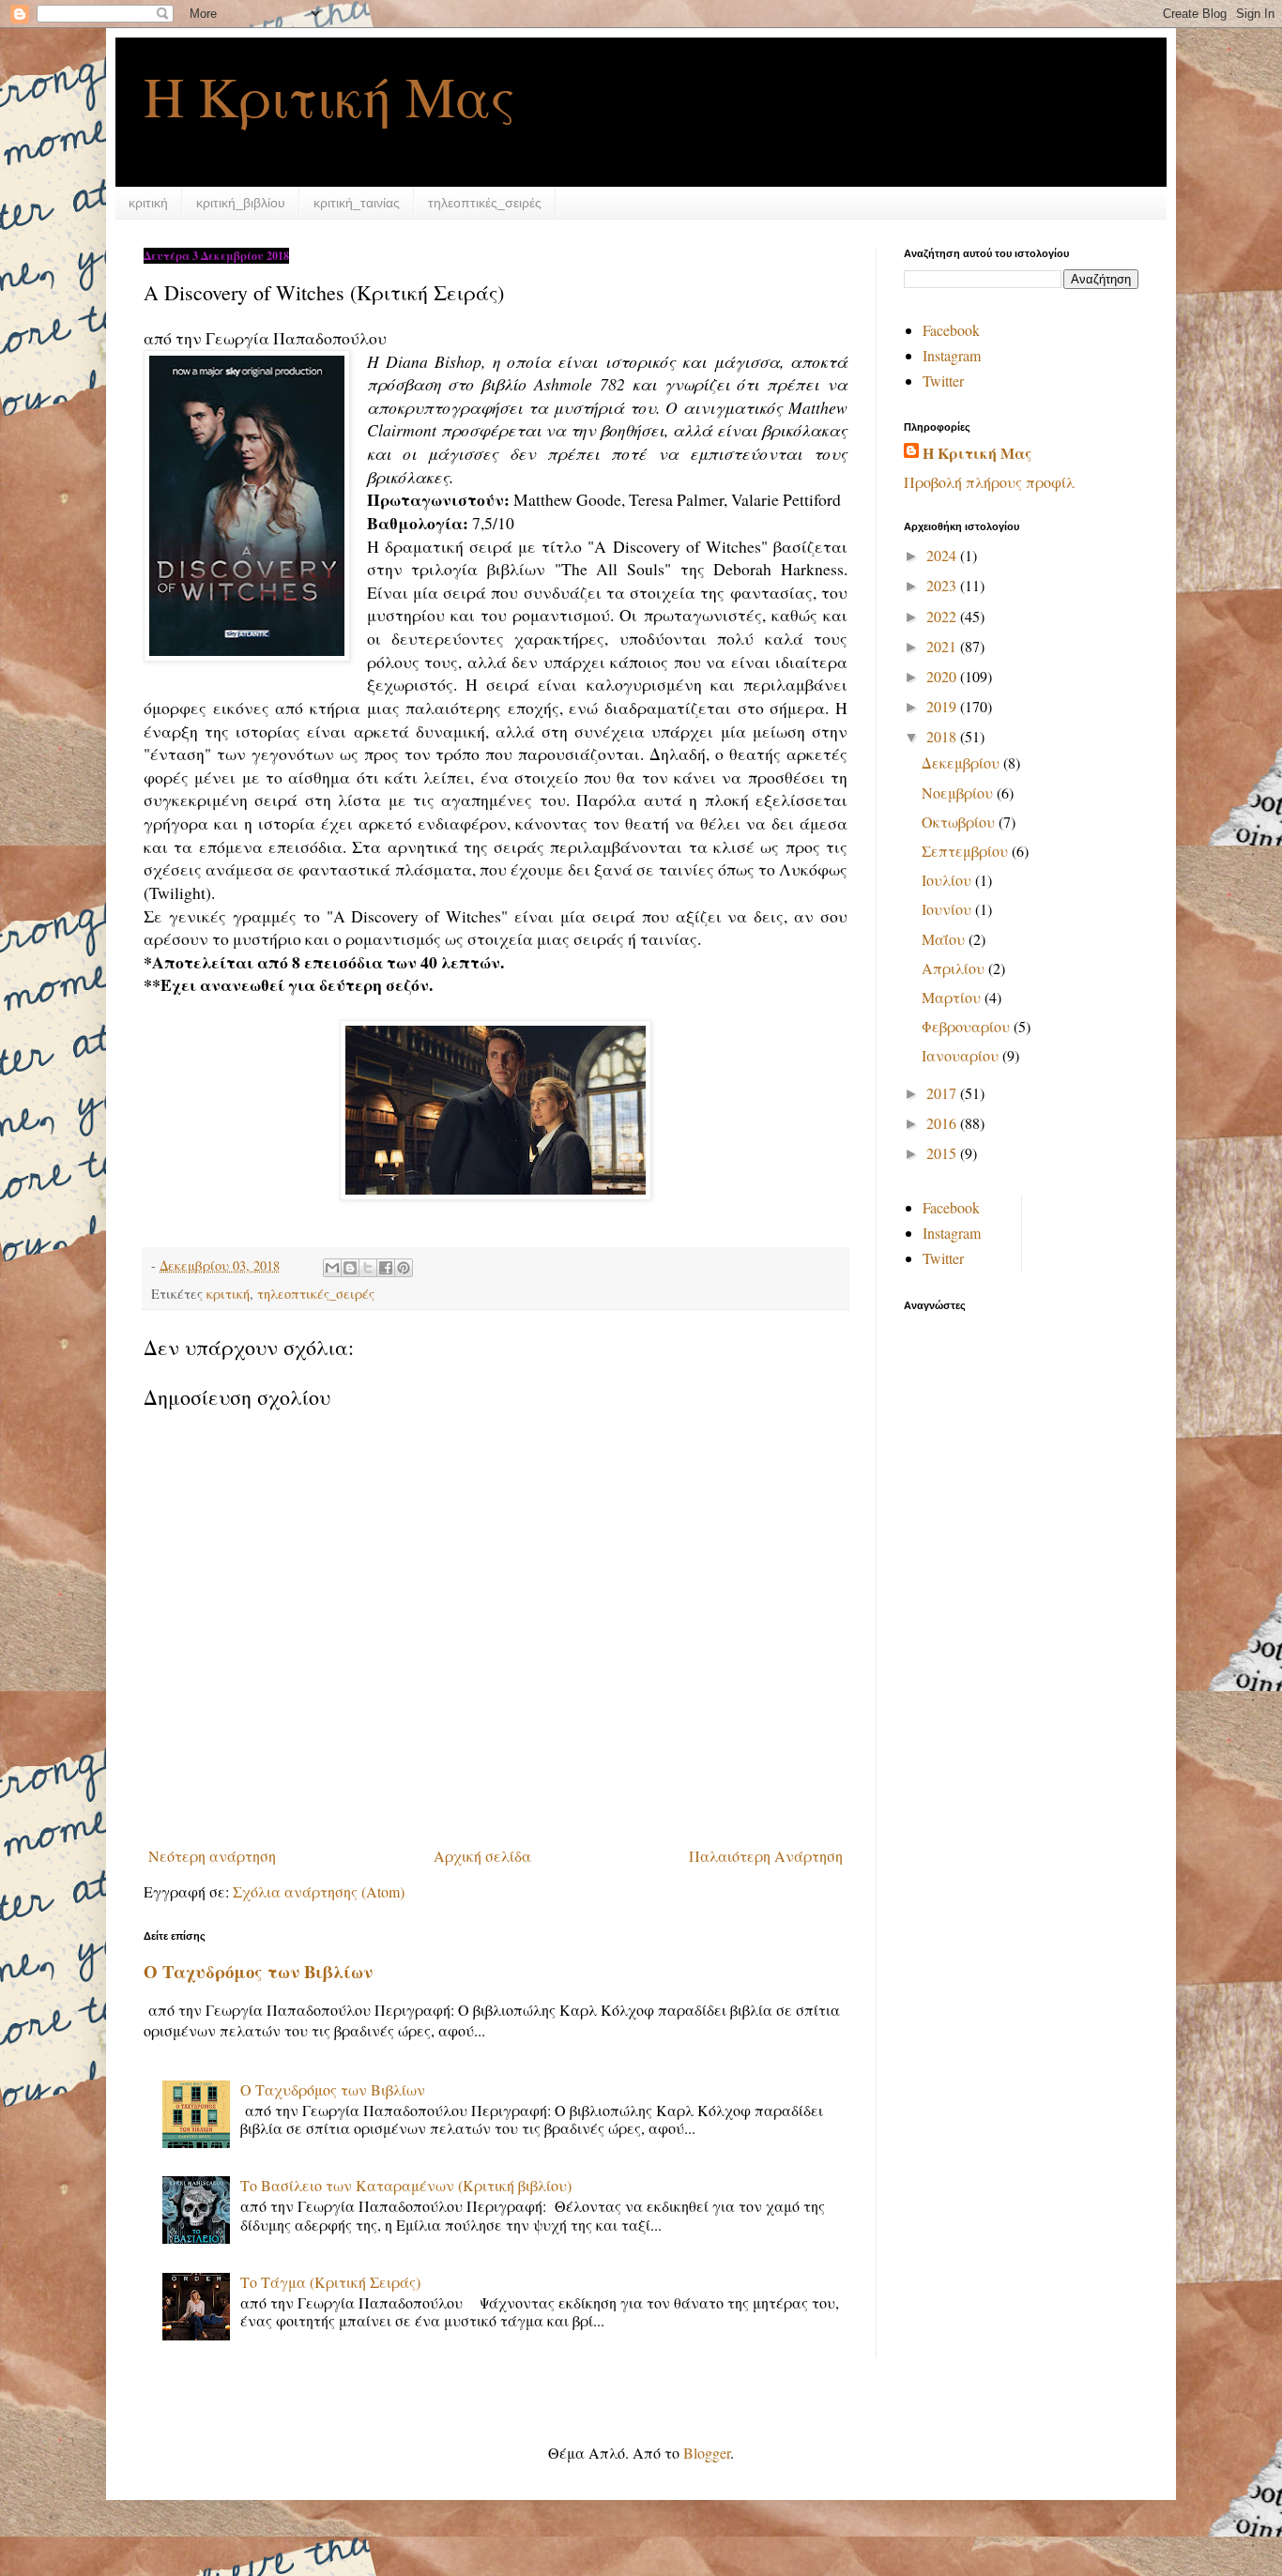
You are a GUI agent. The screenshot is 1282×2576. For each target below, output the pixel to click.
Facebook (951, 330)
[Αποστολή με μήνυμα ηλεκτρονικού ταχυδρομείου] (332, 1268)
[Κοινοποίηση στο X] (368, 1268)
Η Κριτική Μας (329, 96)
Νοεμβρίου (959, 793)
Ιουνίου (948, 909)
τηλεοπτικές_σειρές (485, 203)
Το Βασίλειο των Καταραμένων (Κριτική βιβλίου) (406, 2185)
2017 (943, 1093)
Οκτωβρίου (960, 822)
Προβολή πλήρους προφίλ (989, 482)
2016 (943, 1123)
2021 (943, 646)
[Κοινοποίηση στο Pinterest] (404, 1268)
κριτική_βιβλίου (241, 203)
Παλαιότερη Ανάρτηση (766, 1856)
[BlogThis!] (350, 1268)
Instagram (952, 355)
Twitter (943, 381)
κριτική (148, 203)
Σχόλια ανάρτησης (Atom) (319, 1891)
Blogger (707, 2453)
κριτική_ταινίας (357, 203)
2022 (943, 616)
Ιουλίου (948, 880)
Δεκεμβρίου (962, 762)
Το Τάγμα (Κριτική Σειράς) (330, 2282)
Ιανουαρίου (962, 1055)
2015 (943, 1153)
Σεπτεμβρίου (967, 851)
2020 (943, 676)
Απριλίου (955, 968)
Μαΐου (945, 939)
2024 (943, 555)
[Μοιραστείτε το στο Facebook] (386, 1268)
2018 (943, 736)
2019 (943, 706)
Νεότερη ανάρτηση (212, 1856)
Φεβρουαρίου (968, 1026)
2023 (943, 585)
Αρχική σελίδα (482, 1856)
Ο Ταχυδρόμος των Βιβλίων (258, 1971)
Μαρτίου (953, 997)
